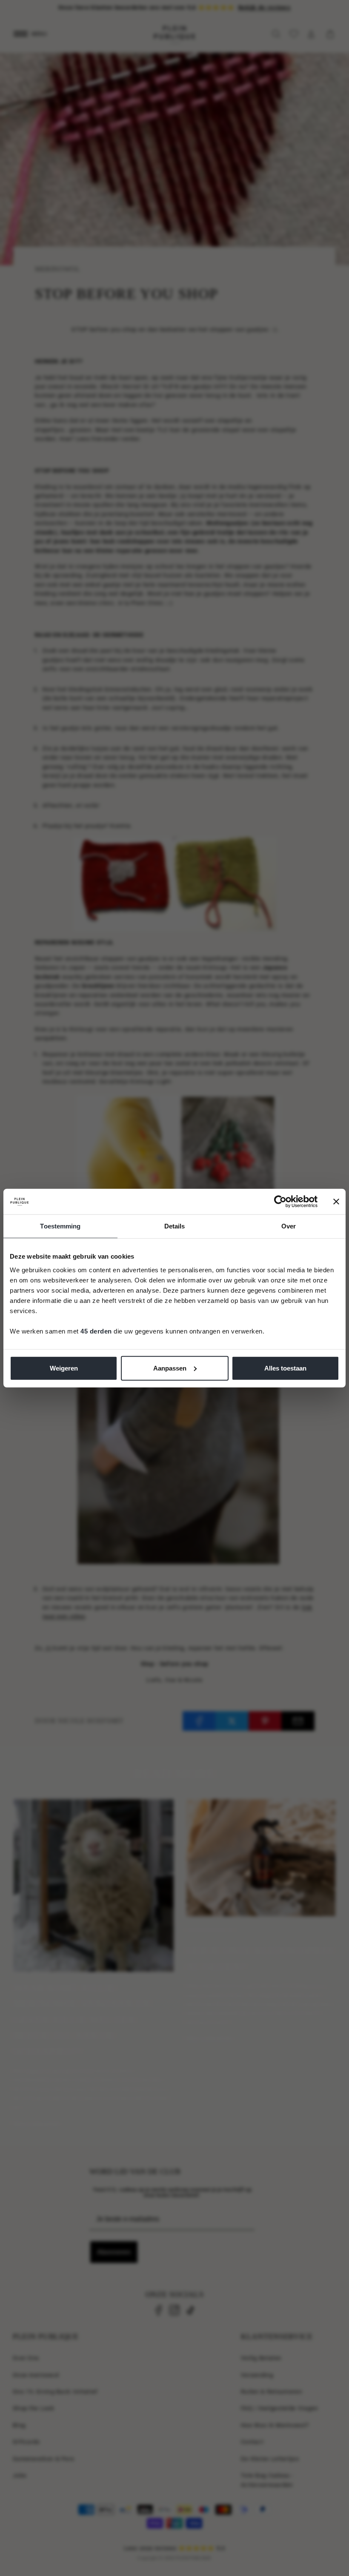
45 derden (96, 1331)
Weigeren (64, 1368)
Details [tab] (175, 1226)
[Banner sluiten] (336, 1202)
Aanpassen (170, 1368)
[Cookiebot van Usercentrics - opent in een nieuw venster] (280, 1202)
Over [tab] (289, 1226)
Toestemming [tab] (60, 1226)
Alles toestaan (285, 1368)
